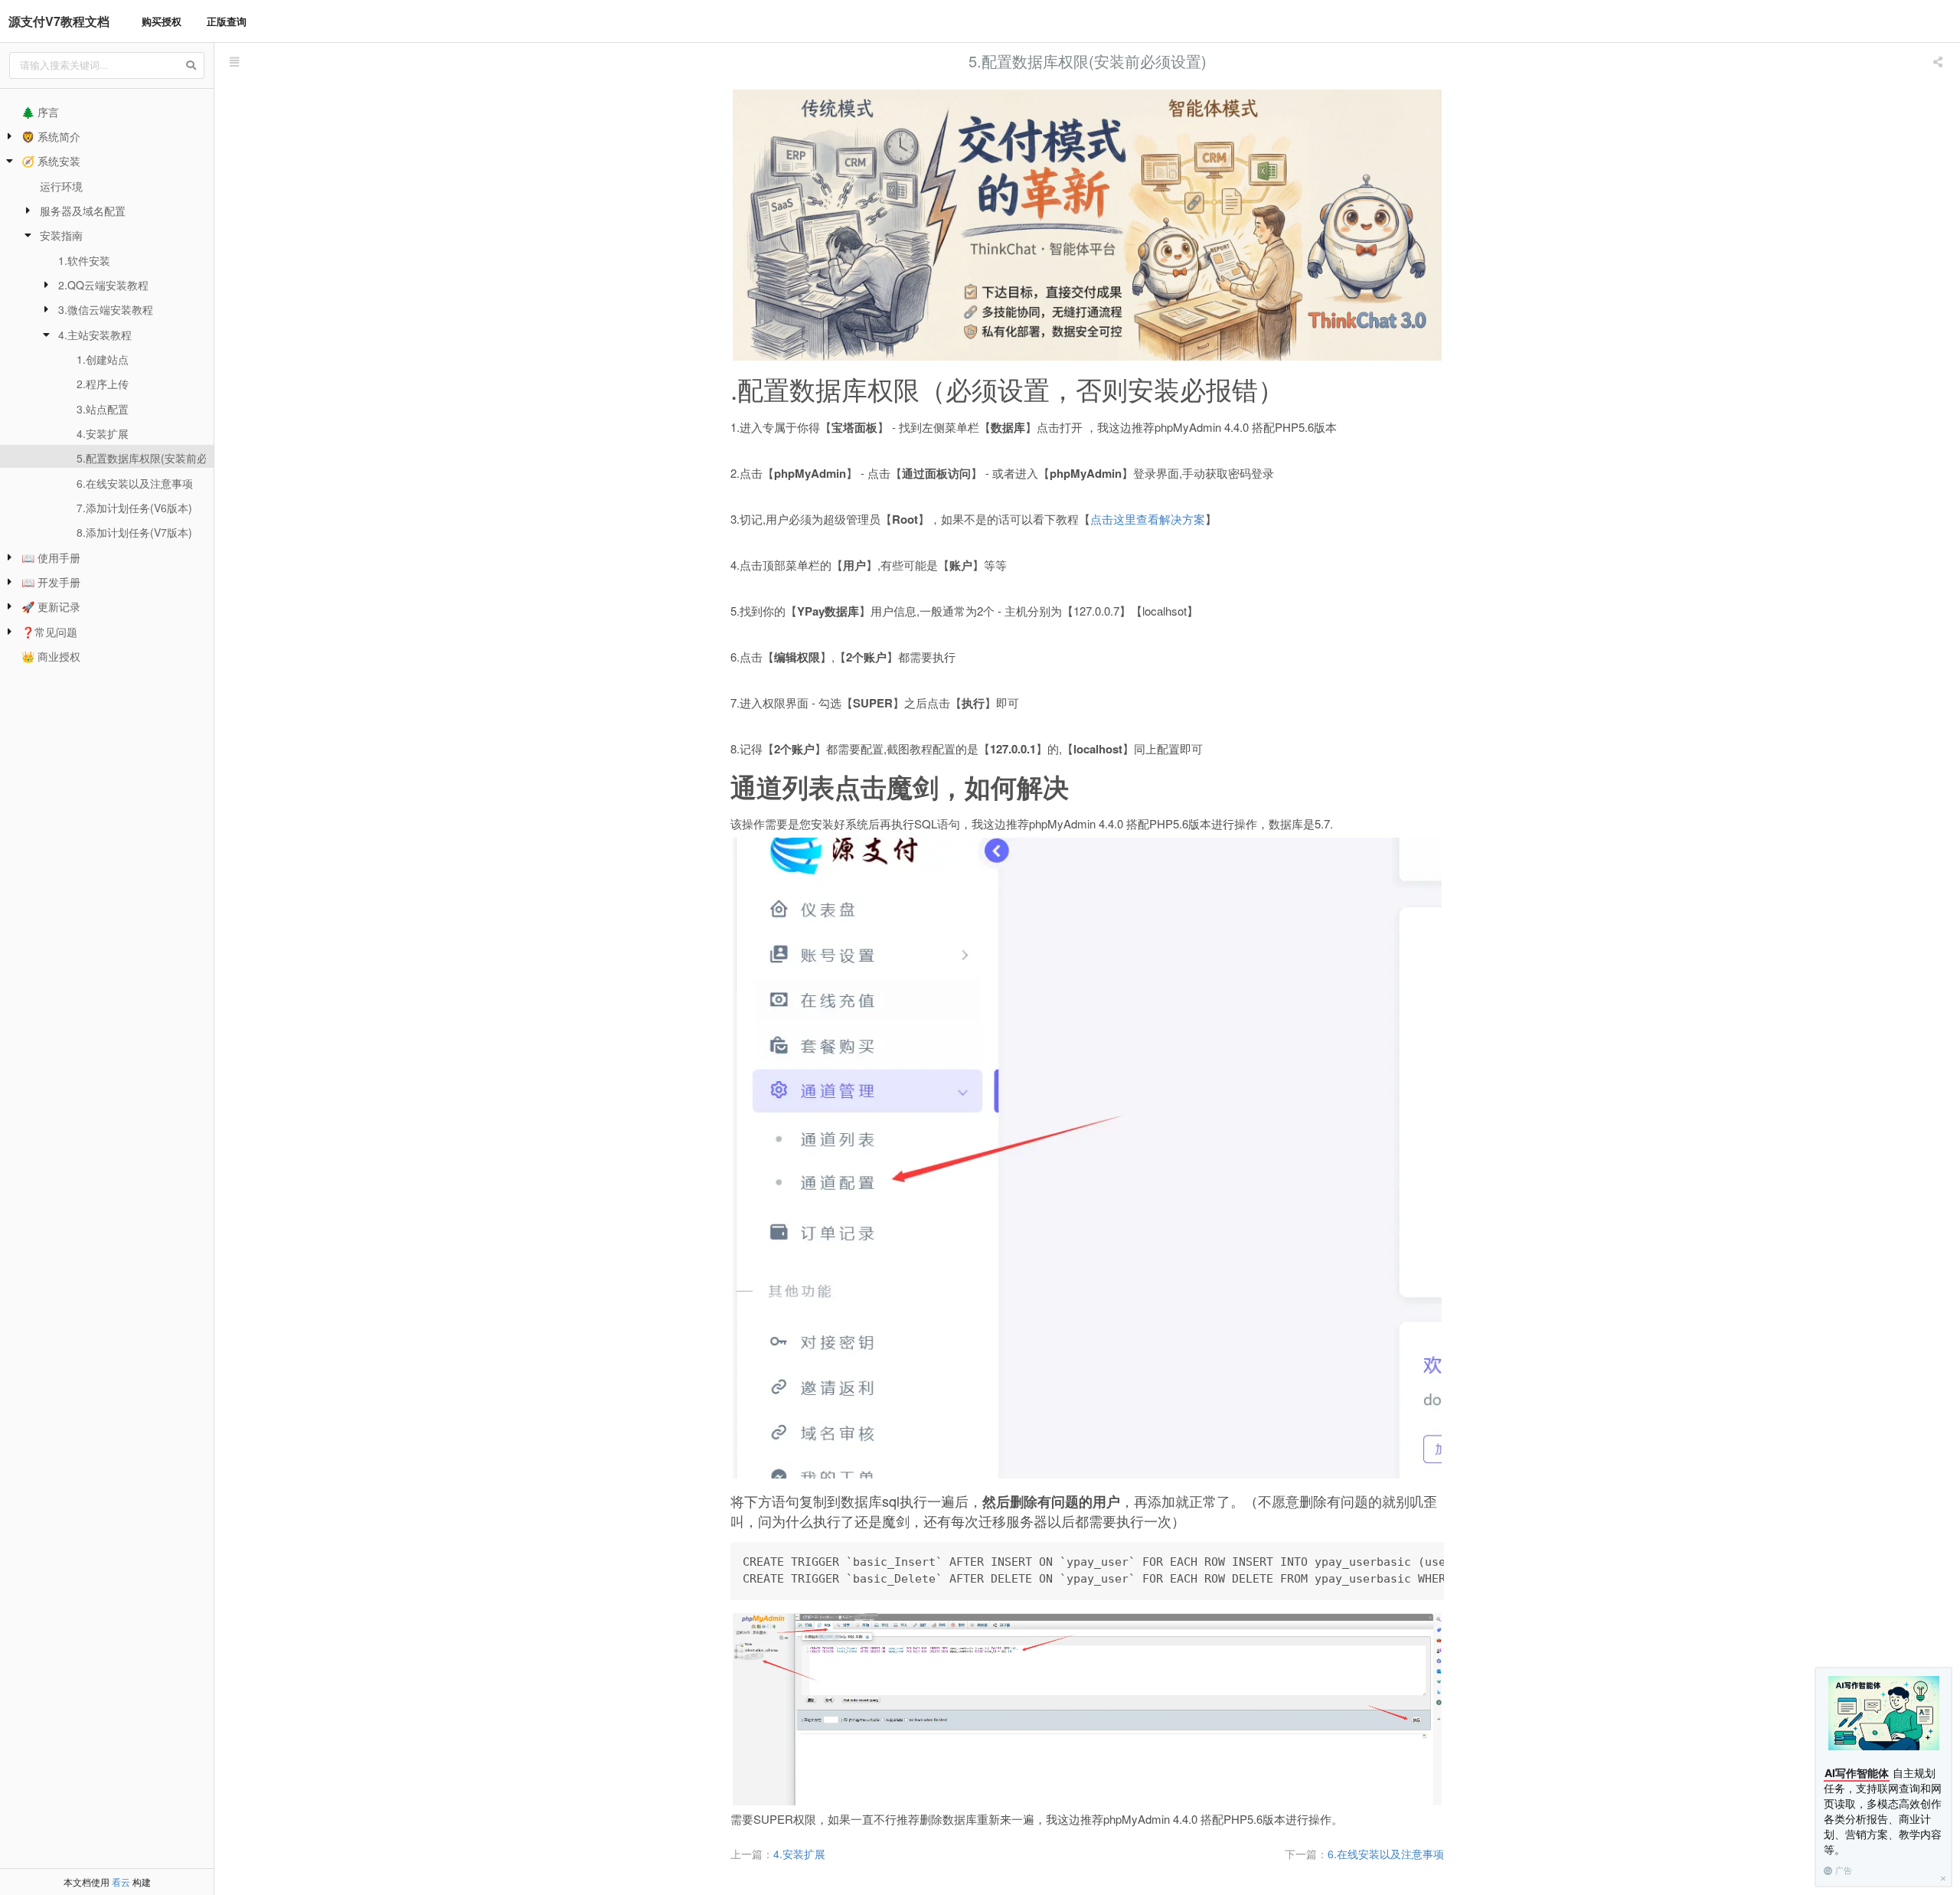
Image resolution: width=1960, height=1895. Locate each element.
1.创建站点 (103, 359)
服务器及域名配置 (83, 211)
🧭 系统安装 (51, 161)
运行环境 (61, 186)
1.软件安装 (84, 260)
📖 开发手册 (51, 582)
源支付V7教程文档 (59, 21)
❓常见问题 (49, 632)
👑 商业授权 (51, 656)
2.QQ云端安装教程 (103, 285)
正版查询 (227, 21)
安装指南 (61, 235)
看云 (121, 1882)
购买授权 (162, 21)
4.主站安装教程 (95, 335)
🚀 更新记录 (51, 606)
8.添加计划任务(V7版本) (134, 532)
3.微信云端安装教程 (106, 309)
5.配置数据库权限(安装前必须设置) (160, 458)
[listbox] (1939, 61)
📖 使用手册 (51, 557)
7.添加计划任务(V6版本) (134, 508)
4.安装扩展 (103, 433)
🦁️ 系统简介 (51, 136)
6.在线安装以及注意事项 (135, 483)
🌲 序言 (40, 112)
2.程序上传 (103, 384)
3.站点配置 (103, 409)
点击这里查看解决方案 (1148, 519)
